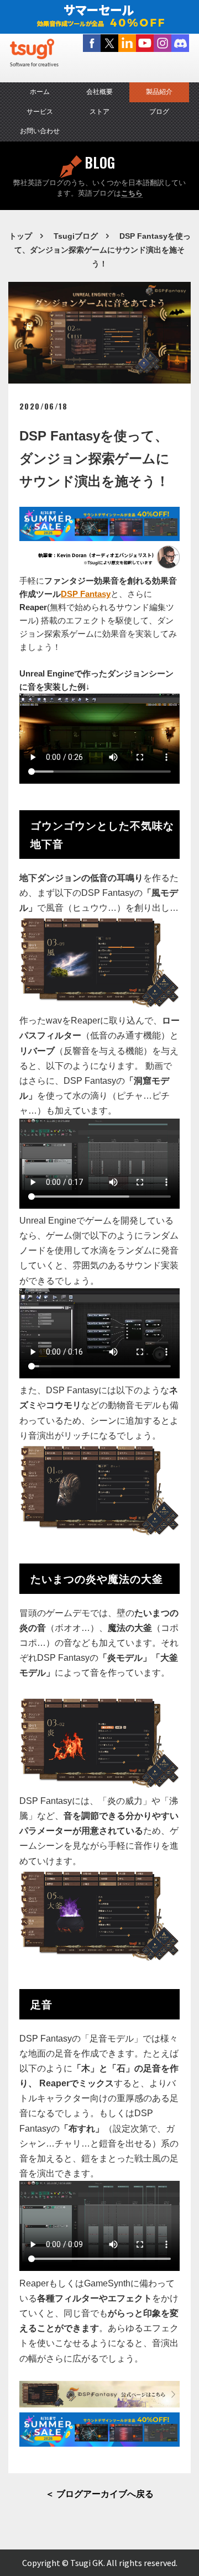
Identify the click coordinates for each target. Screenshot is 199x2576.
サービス (40, 112)
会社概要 (99, 92)
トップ (20, 236)
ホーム (40, 92)
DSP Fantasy (86, 594)
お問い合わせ (40, 131)
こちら (132, 193)
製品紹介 (159, 92)
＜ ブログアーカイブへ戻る (99, 2494)
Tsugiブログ (76, 236)
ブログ (159, 112)
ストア (99, 112)
